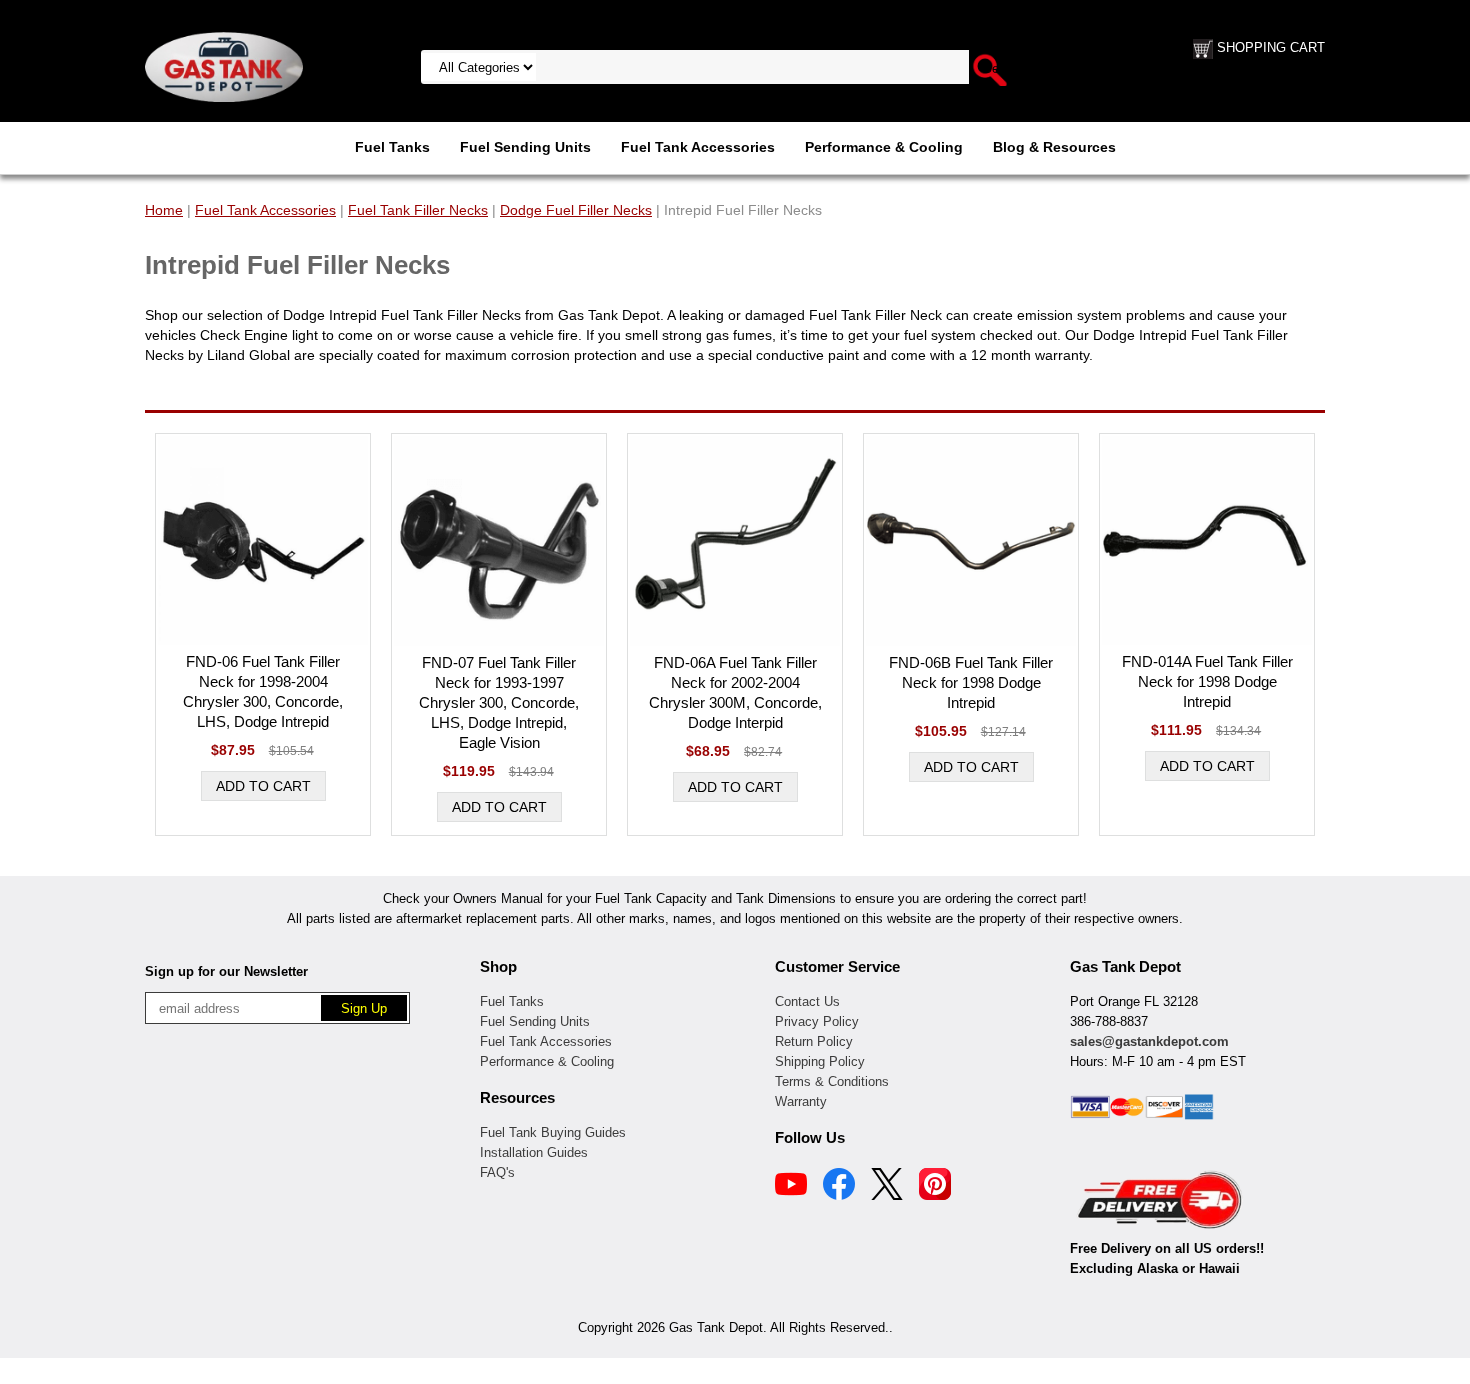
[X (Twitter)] (887, 1187)
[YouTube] (791, 1187)
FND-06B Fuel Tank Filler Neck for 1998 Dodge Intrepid (971, 682)
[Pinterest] (935, 1187)
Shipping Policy (820, 1061)
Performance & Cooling (884, 147)
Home (164, 210)
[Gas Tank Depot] (224, 66)
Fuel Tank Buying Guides (553, 1132)
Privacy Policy (817, 1021)
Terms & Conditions (832, 1081)
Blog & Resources (1054, 147)
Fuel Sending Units (525, 147)
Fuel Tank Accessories (698, 147)
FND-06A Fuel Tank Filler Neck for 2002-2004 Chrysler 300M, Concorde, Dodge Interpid (735, 692)
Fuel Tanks (392, 147)
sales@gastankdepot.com (1149, 1041)
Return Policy (814, 1041)
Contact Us (807, 1001)
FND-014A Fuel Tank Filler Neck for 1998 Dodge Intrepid (1207, 681)
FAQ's (497, 1172)
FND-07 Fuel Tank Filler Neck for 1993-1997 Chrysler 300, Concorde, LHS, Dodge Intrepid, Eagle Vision (499, 702)
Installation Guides (534, 1152)
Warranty (801, 1101)
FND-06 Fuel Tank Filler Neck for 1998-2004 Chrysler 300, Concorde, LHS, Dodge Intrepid (263, 691)
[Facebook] (839, 1187)
